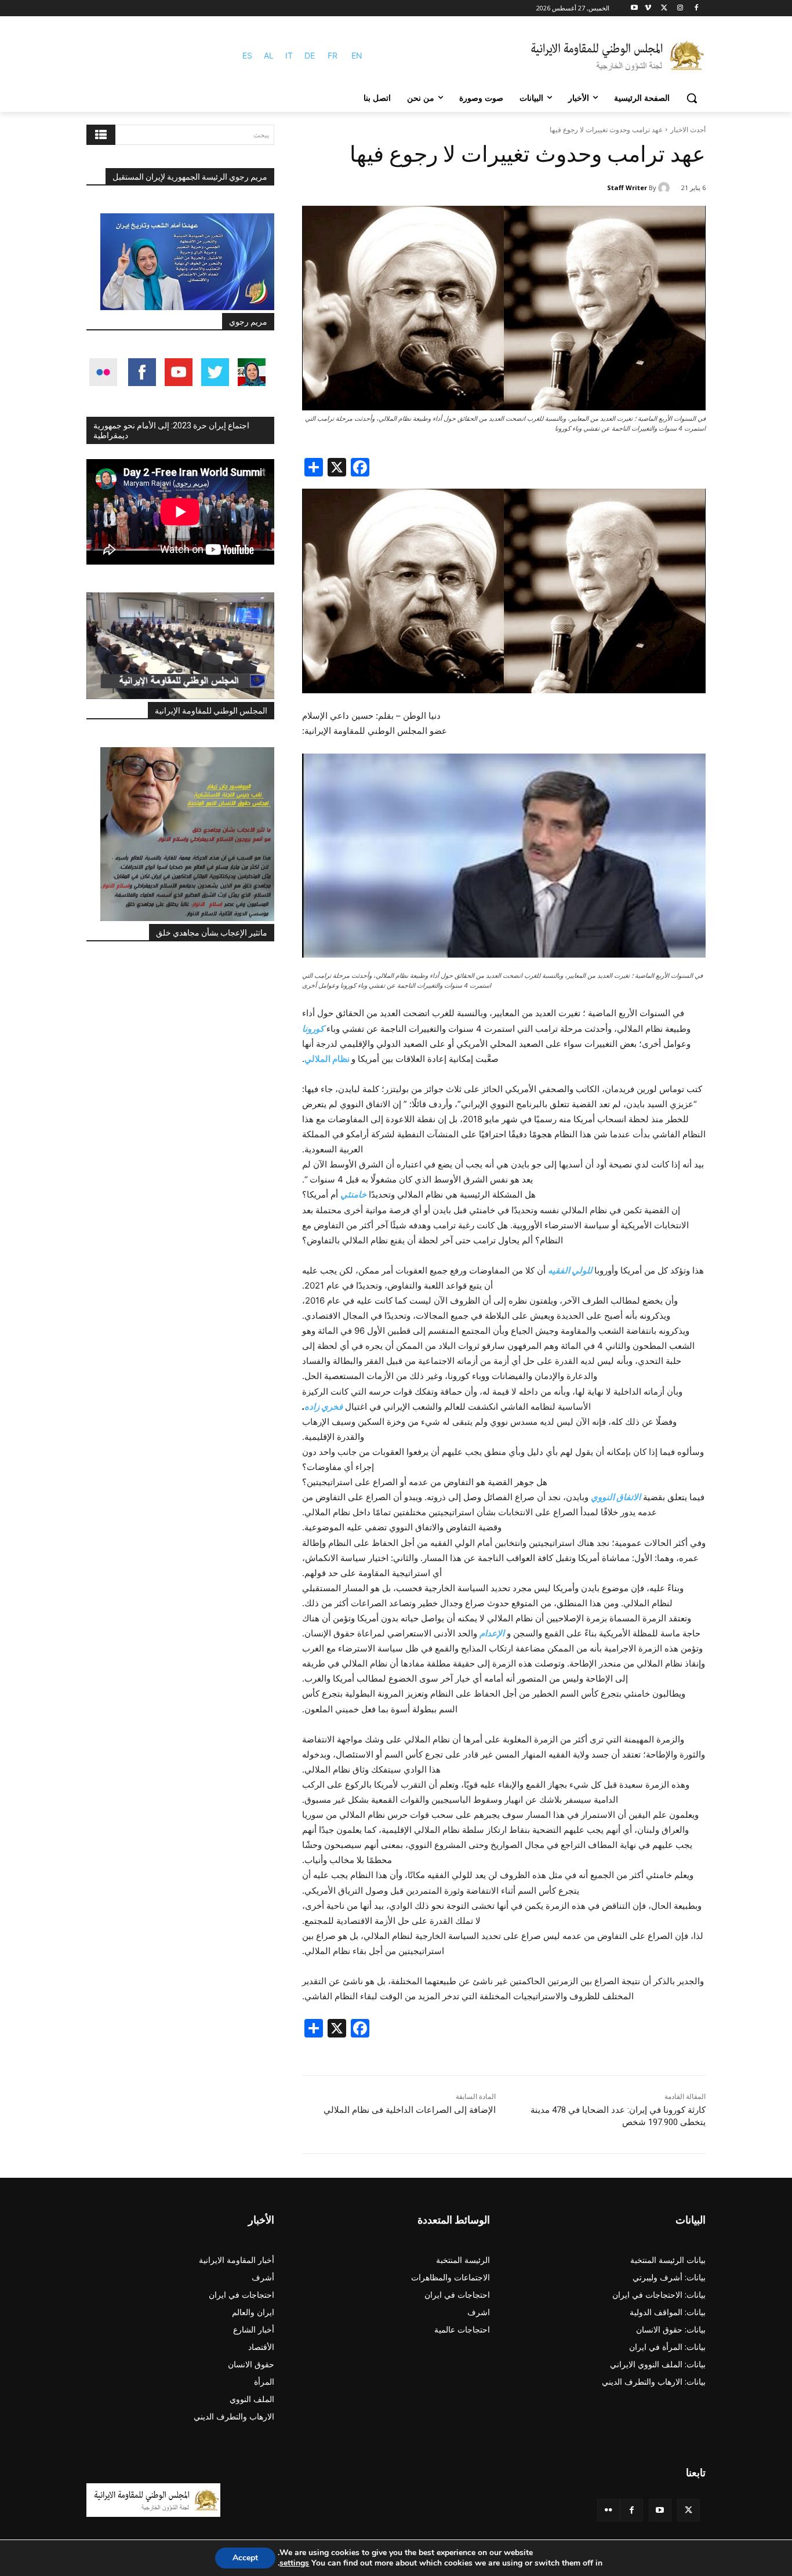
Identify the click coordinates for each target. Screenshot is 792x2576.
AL (269, 55)
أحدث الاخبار (688, 130)
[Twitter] (689, 2510)
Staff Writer (627, 188)
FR (333, 55)
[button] (692, 98)
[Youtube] (635, 8)
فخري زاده (324, 1407)
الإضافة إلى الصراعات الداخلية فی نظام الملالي (410, 2110)
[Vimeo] (648, 8)
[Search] (101, 135)
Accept (245, 2558)
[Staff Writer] (666, 188)
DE (310, 55)
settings (294, 2563)
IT (289, 55)
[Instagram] (680, 8)
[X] (664, 8)
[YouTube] (660, 2510)
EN (357, 55)
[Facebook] (696, 8)
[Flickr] (608, 2510)
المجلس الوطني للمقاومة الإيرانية (211, 711)
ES (247, 55)
